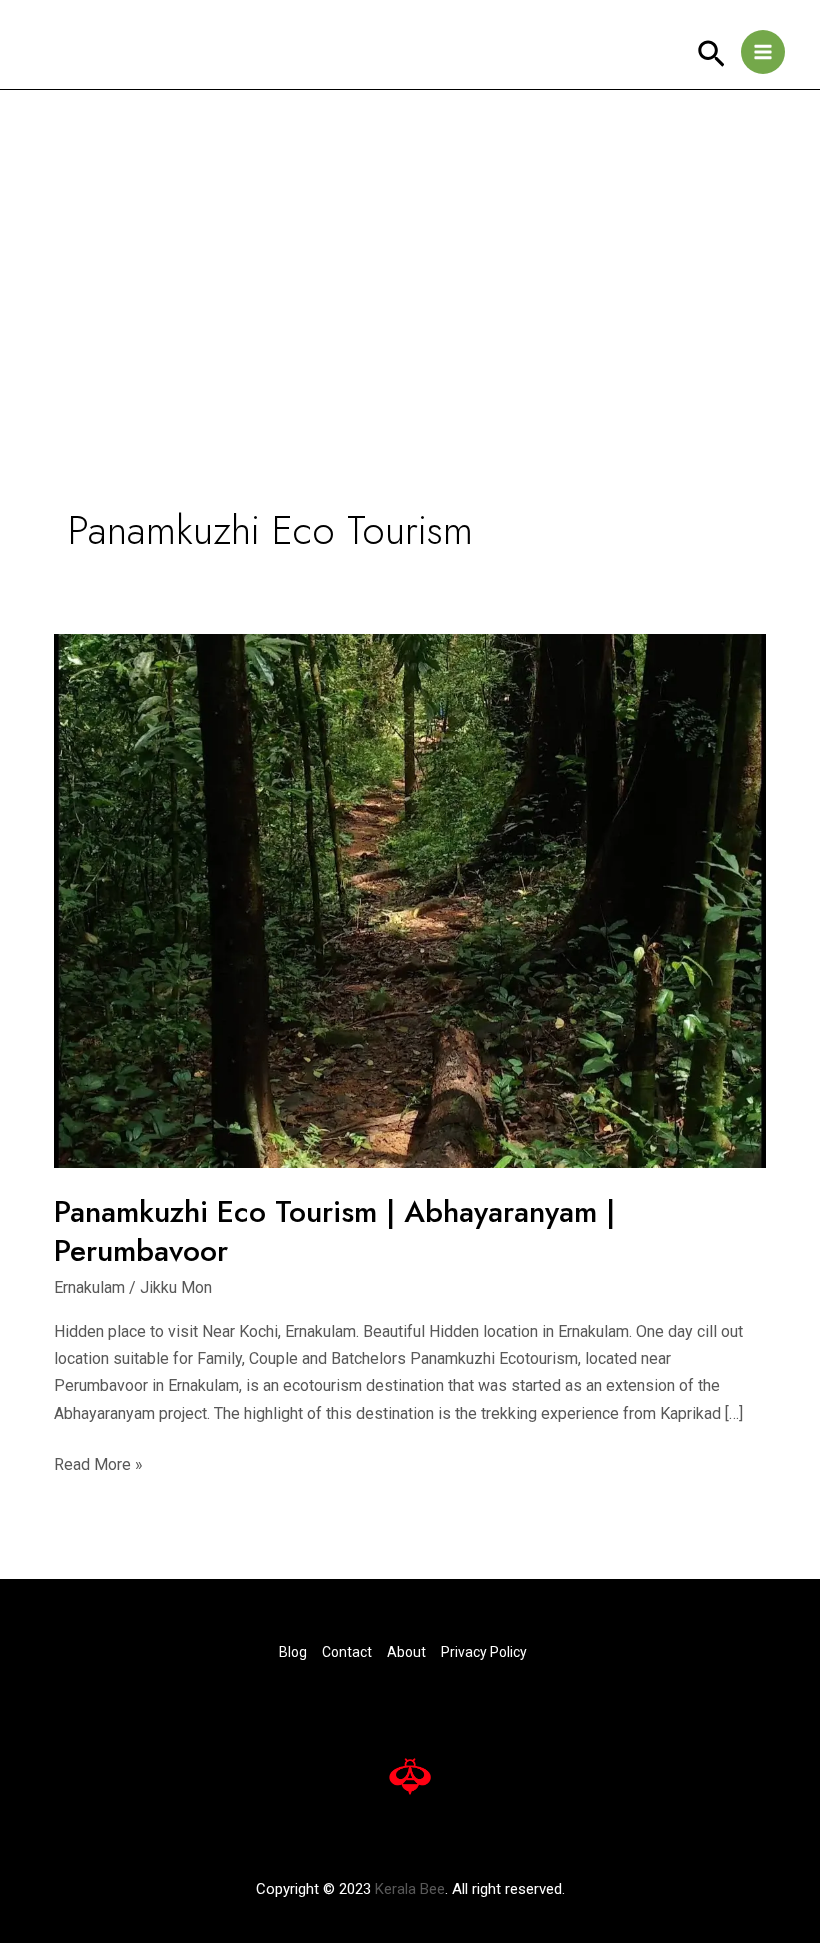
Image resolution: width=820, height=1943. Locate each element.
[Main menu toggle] (763, 52)
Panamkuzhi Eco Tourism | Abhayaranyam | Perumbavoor (334, 1231)
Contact (347, 1652)
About (406, 1652)
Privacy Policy (484, 1652)
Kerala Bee (410, 1889)
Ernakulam (89, 1287)
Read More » (98, 1462)
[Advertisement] (410, 240)
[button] (711, 55)
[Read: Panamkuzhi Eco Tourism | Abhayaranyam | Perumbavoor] (410, 899)
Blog (293, 1652)
